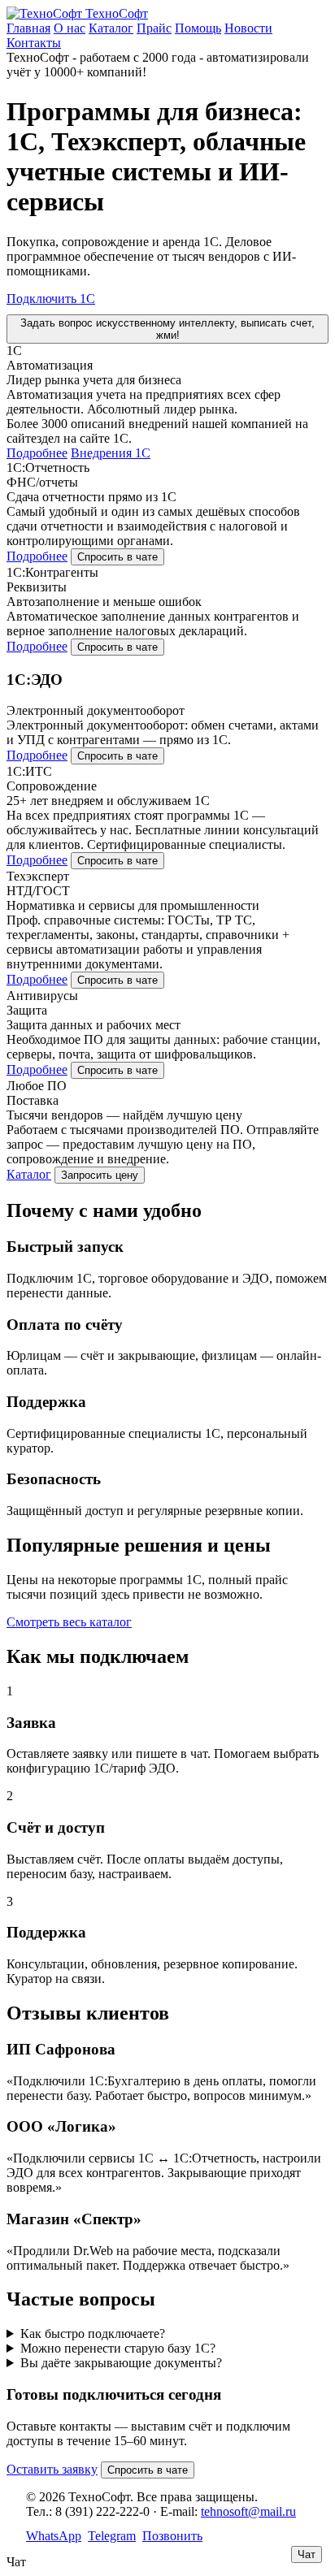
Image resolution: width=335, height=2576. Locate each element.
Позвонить (172, 2536)
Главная (28, 28)
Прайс (154, 28)
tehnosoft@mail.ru (248, 2511)
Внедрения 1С (111, 453)
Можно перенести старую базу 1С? (118, 2348)
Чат (307, 2554)
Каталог (111, 28)
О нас (70, 28)
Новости (248, 28)
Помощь (198, 28)
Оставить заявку (52, 2469)
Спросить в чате (117, 557)
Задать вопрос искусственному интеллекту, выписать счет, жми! (167, 329)
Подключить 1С (51, 299)
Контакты (34, 43)
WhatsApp (54, 2536)
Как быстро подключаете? (93, 2334)
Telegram (112, 2536)
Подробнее (37, 453)
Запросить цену (100, 1175)
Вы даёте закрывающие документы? (121, 2363)
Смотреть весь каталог (69, 1622)
